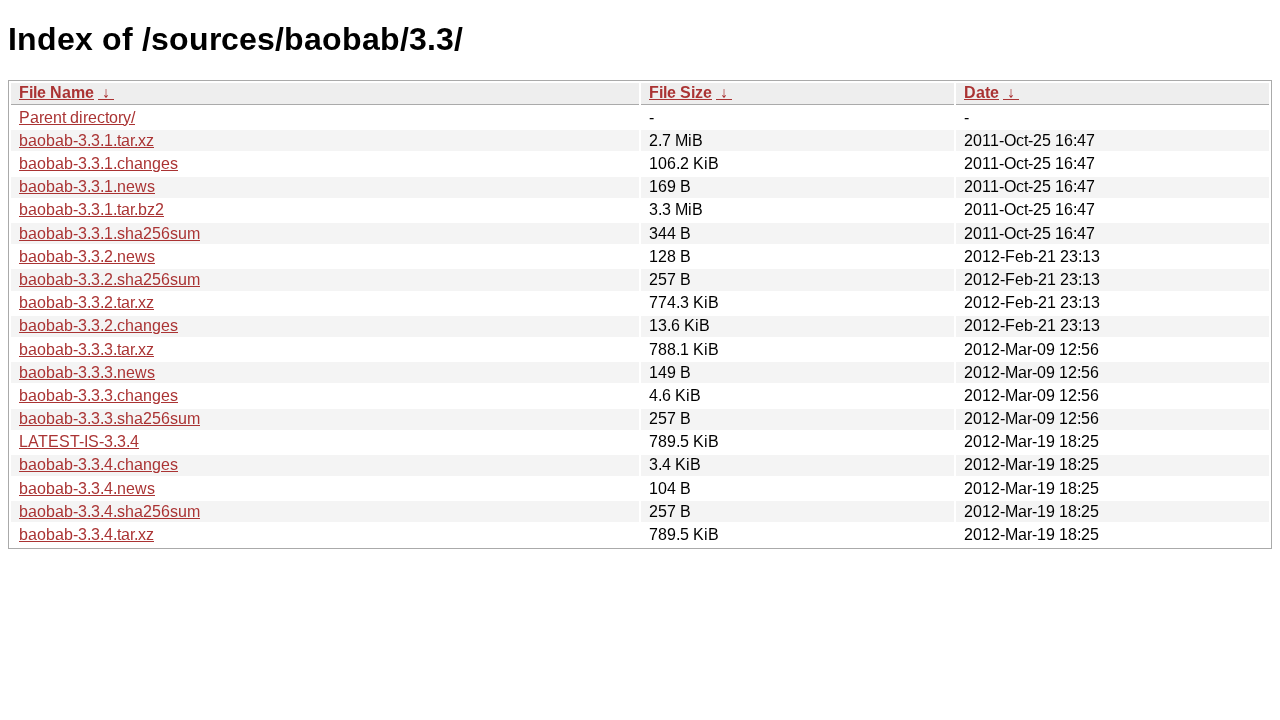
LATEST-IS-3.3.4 (79, 441)
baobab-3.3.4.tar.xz (86, 534)
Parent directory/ (77, 117)
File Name (56, 92)
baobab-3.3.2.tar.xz (86, 302)
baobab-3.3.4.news (87, 488)
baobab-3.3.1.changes (98, 163)
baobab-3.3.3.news (87, 372)
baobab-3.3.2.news (87, 256)
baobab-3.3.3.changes (98, 395)
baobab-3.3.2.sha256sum (109, 279)
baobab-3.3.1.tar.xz (86, 140)
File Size (680, 92)
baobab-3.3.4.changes (98, 464)
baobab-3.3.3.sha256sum (109, 418)
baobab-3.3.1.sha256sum (109, 233)
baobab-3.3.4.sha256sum (109, 511)
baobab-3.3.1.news (87, 186)
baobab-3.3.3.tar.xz (86, 349)
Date (981, 92)
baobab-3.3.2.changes (98, 325)
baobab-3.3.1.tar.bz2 (91, 209)
